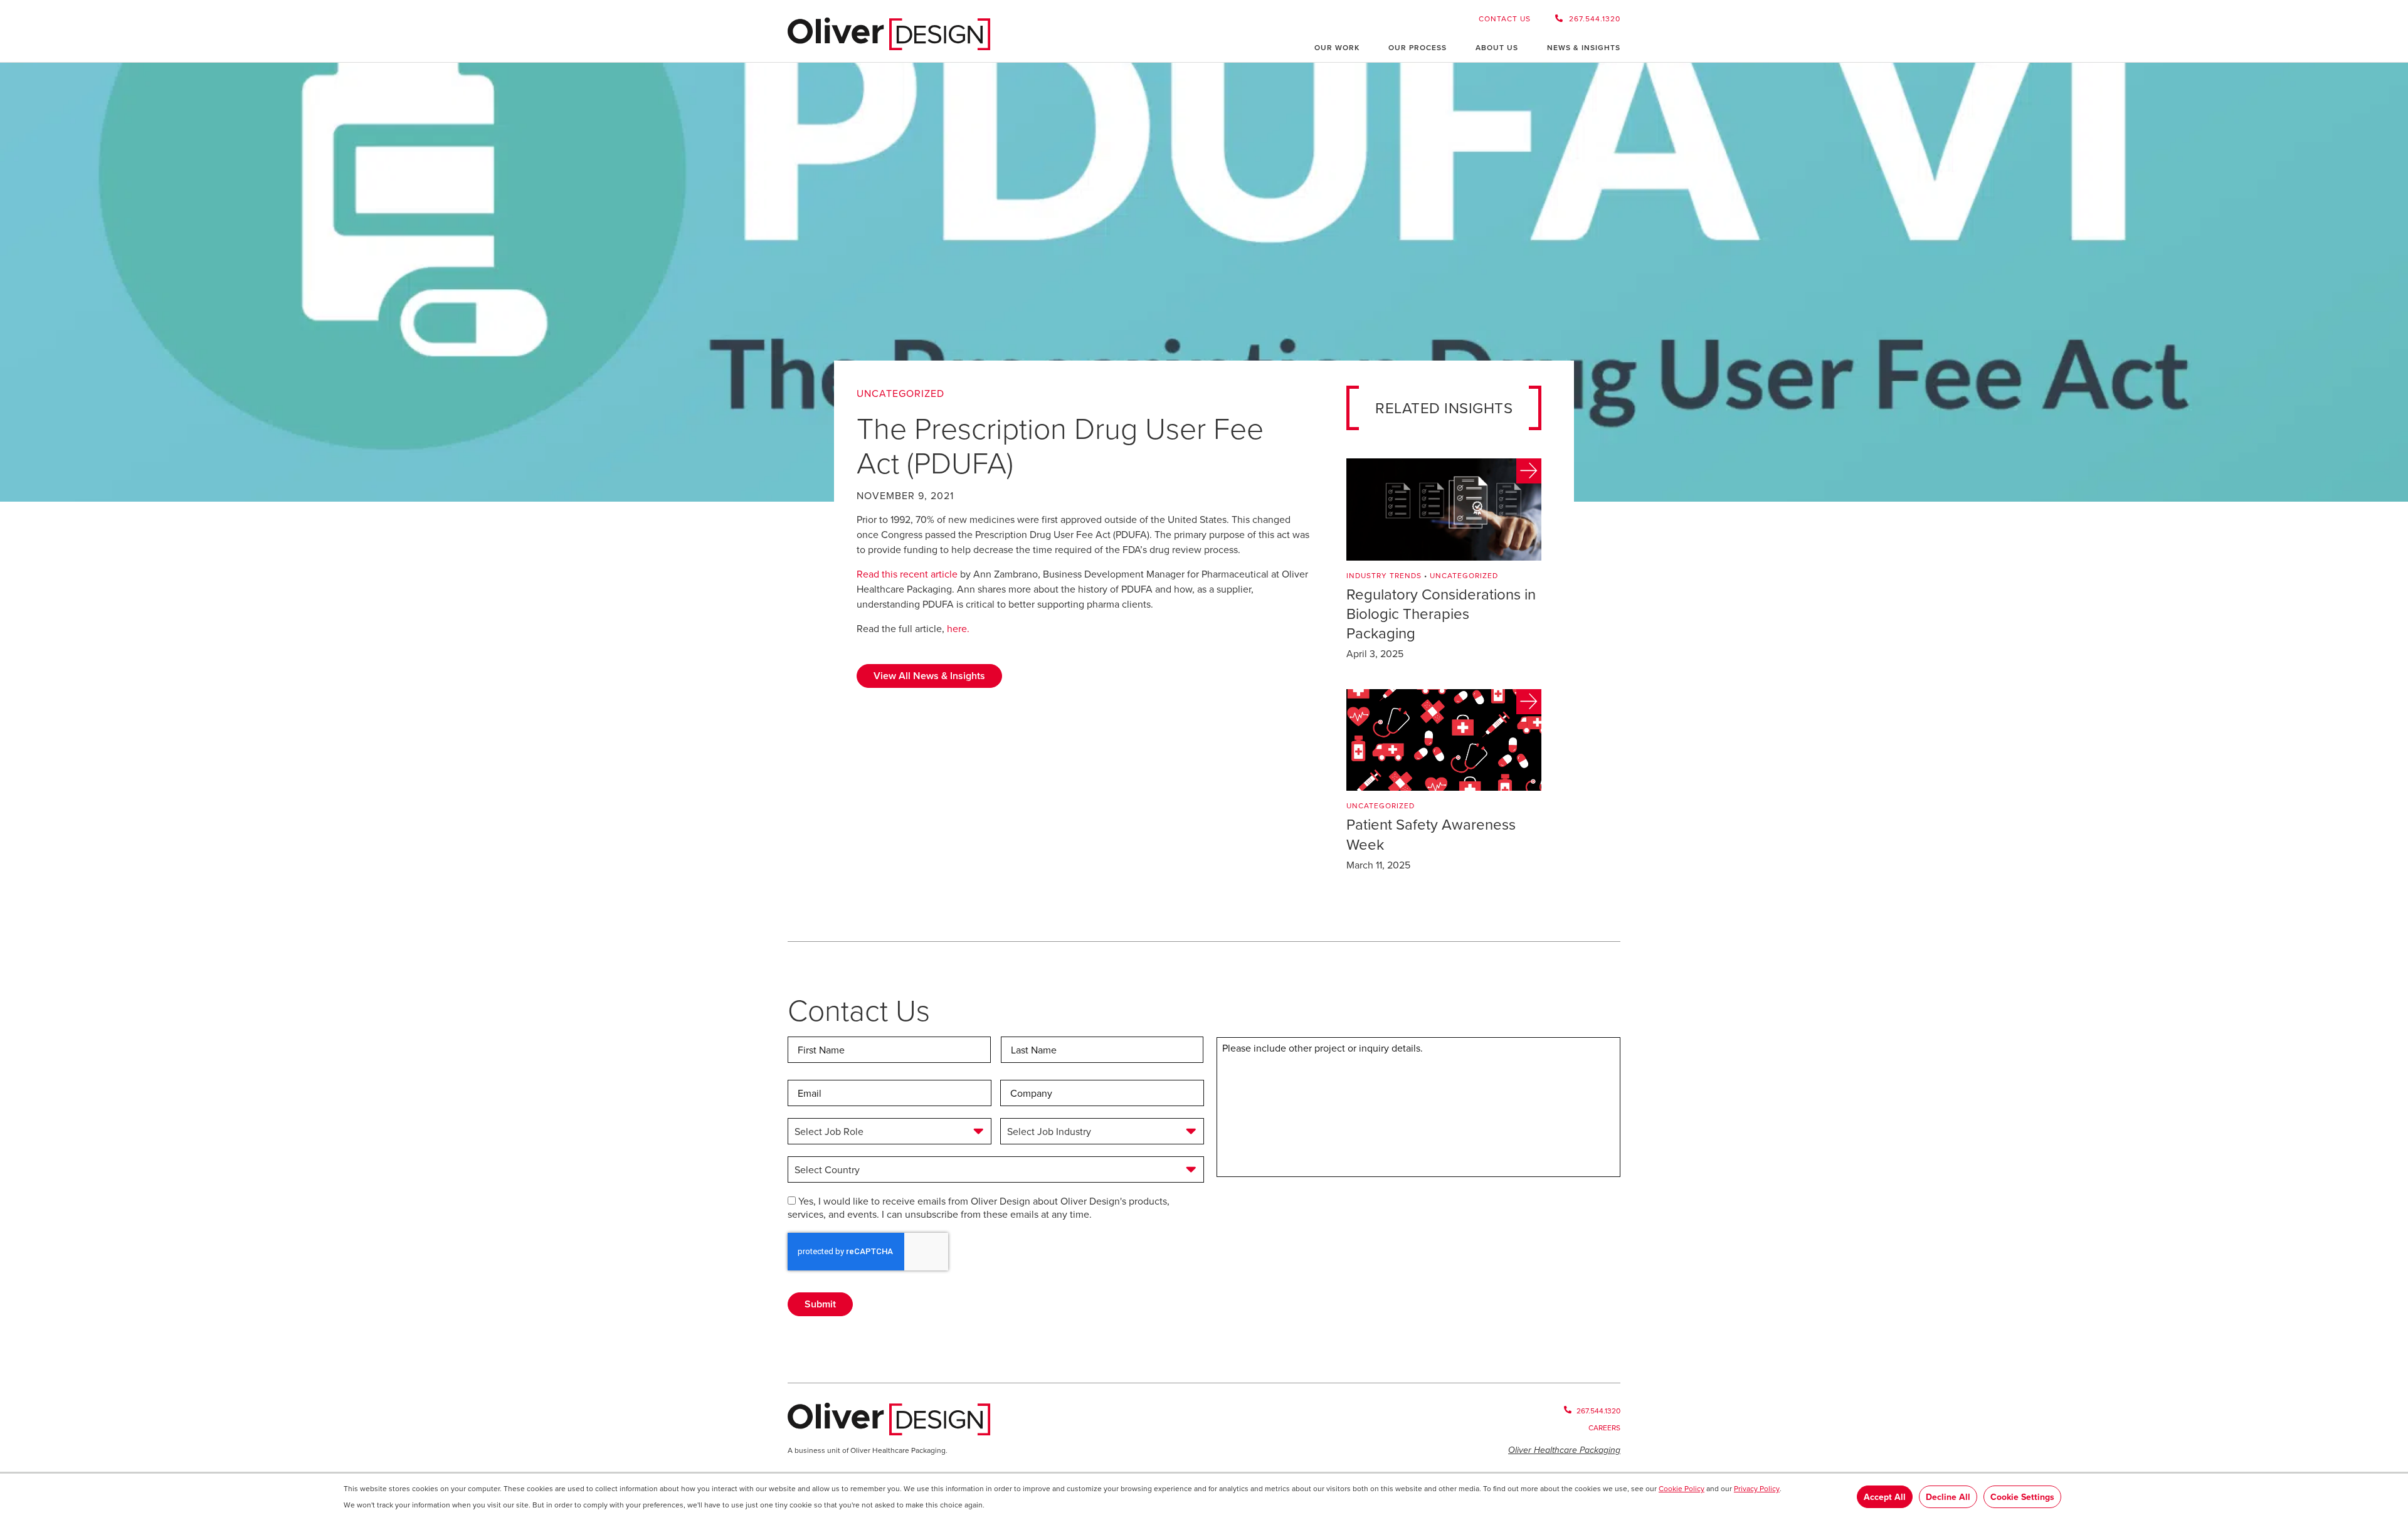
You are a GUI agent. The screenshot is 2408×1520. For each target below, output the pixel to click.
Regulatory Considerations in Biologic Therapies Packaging (1441, 613)
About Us (1497, 47)
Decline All (1948, 1497)
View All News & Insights (929, 676)
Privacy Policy (1757, 1488)
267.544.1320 (1595, 18)
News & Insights (1584, 47)
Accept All (1885, 1497)
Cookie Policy (1682, 1488)
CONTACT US (1505, 18)
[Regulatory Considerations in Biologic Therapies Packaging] (1444, 509)
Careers (1604, 1428)
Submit (820, 1304)
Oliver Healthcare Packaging (1564, 1450)
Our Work (1337, 47)
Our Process (1418, 47)
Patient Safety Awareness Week (1431, 834)
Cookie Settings (2022, 1497)
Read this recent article (907, 574)
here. (958, 628)
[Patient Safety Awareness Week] (1444, 740)
